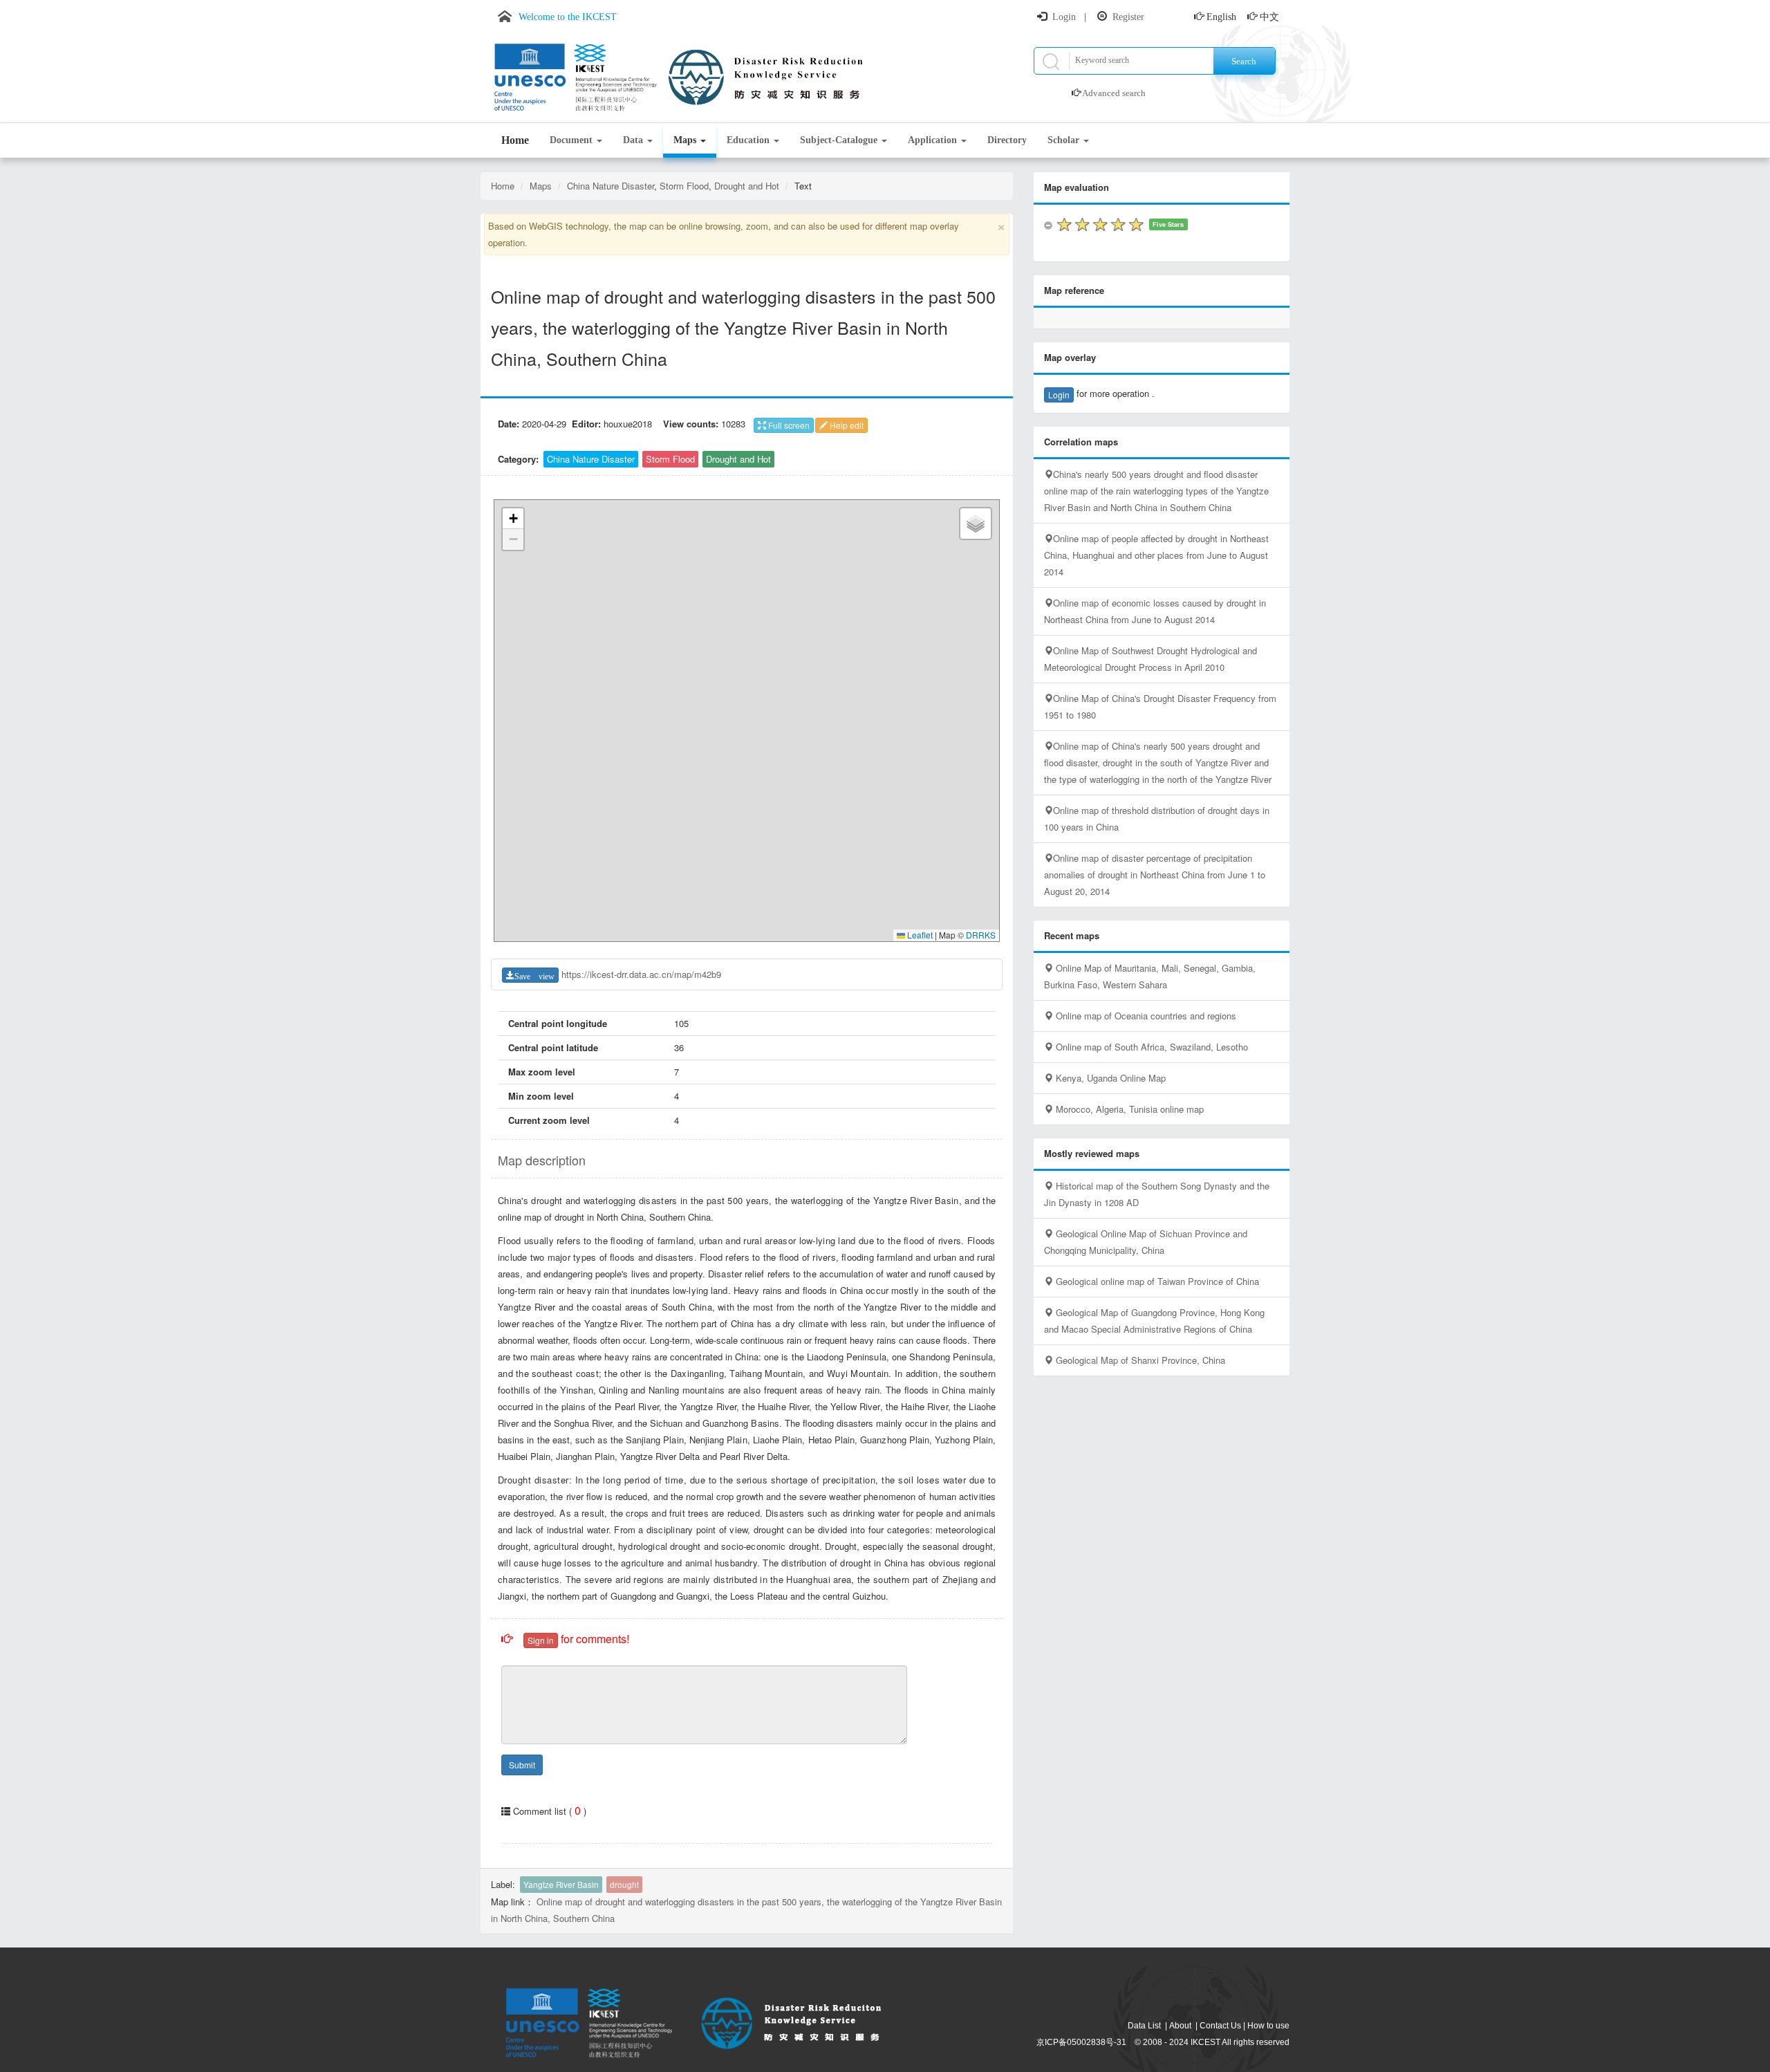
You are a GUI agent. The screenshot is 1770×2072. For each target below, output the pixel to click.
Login (1064, 17)
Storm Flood (684, 186)
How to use (1268, 2026)
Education (749, 140)
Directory (1007, 140)
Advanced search (1114, 93)
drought (624, 1885)
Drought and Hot (747, 186)
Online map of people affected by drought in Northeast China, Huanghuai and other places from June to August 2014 (1156, 555)
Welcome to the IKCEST (568, 17)
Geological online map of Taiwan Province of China (1156, 1281)
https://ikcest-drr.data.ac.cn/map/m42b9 (641, 974)
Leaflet (919, 935)
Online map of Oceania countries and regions (1145, 1016)
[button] (513, 519)
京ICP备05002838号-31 (1081, 2042)
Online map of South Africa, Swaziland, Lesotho (1150, 1047)
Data (634, 140)
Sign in (541, 1640)
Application (934, 140)
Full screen (788, 425)
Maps (686, 140)
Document (572, 140)
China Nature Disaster (611, 186)
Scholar (1065, 140)
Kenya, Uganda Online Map (1109, 1078)
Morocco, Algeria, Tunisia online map (1128, 1109)
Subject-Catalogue (840, 140)
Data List (1144, 2026)
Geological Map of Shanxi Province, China (1139, 1360)
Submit (522, 1765)
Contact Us (1220, 2026)
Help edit (846, 425)
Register (1128, 17)
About (1180, 2026)
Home (515, 140)
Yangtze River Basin (561, 1885)
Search (1244, 61)
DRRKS (981, 935)
